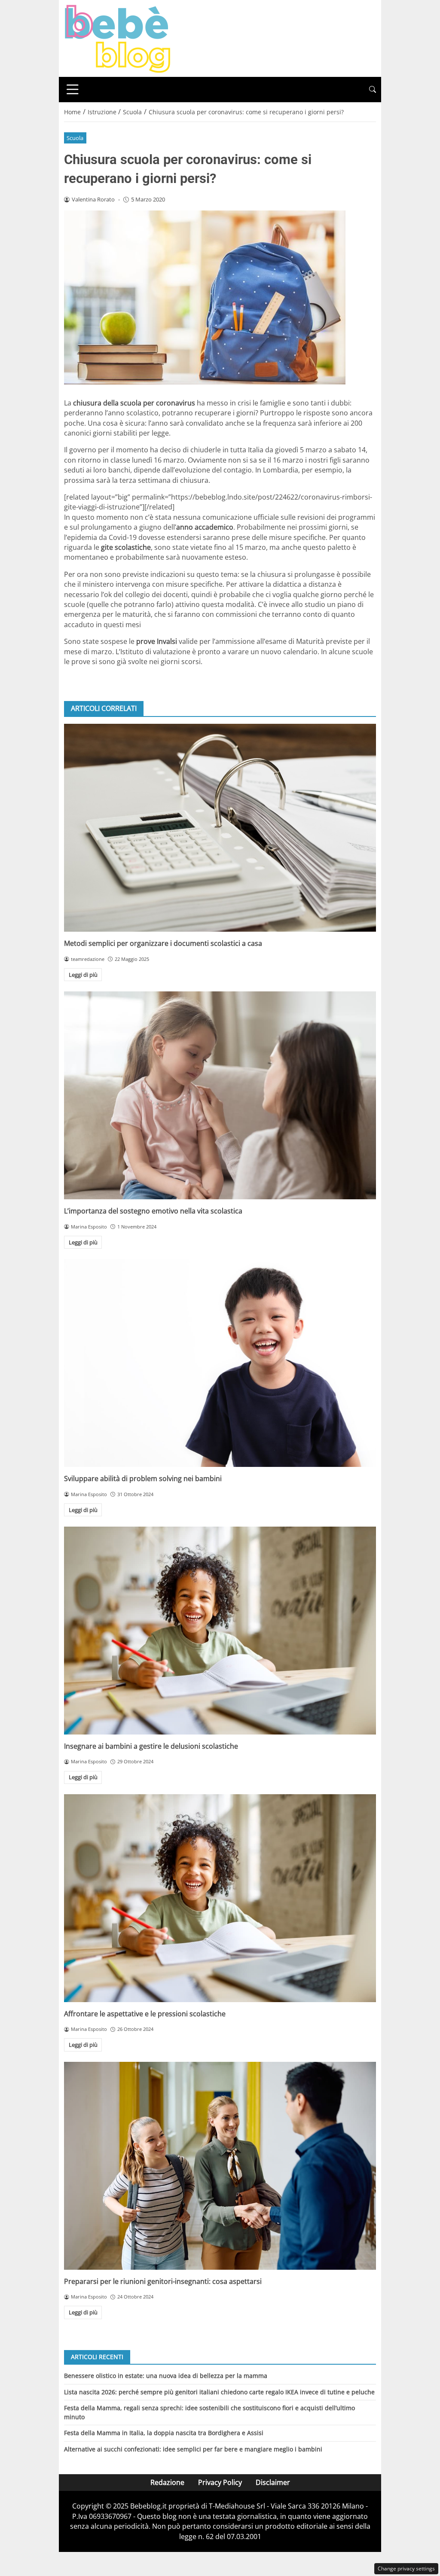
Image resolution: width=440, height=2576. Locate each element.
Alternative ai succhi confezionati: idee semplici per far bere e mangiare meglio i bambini (193, 2449)
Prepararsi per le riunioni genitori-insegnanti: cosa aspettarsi (163, 2281)
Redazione (167, 2482)
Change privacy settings (406, 2568)
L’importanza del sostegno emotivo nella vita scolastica (153, 1211)
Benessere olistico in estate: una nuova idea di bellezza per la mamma (166, 2376)
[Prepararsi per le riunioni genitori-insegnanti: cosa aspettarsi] (220, 2166)
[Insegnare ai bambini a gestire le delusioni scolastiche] (220, 1631)
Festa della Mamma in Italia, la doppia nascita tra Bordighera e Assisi (164, 2433)
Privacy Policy (220, 2482)
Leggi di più (83, 975)
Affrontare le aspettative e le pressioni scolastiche (145, 2014)
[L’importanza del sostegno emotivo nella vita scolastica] (220, 1095)
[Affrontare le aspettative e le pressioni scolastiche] (220, 1898)
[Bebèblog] (117, 38)
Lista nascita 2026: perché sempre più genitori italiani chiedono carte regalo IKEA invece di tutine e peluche (219, 2392)
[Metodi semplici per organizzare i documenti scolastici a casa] (220, 828)
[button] (373, 90)
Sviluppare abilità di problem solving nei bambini (143, 1479)
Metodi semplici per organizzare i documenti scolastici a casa (163, 943)
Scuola (75, 138)
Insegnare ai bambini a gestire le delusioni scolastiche (151, 1746)
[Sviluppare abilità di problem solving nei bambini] (220, 1363)
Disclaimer (273, 2482)
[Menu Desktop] (73, 89)
